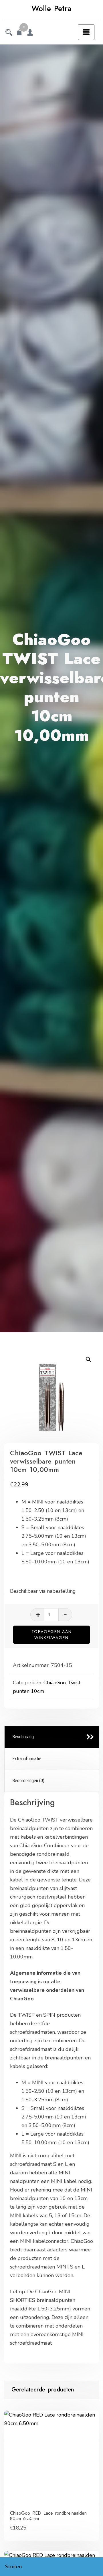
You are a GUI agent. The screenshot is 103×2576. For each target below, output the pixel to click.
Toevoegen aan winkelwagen (52, 1635)
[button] (88, 1359)
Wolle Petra (51, 9)
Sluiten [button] (13, 2567)
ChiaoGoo (55, 1683)
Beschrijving (23, 1737)
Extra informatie (27, 1759)
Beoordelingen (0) (28, 1781)
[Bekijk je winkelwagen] (19, 33)
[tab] (52, 1737)
